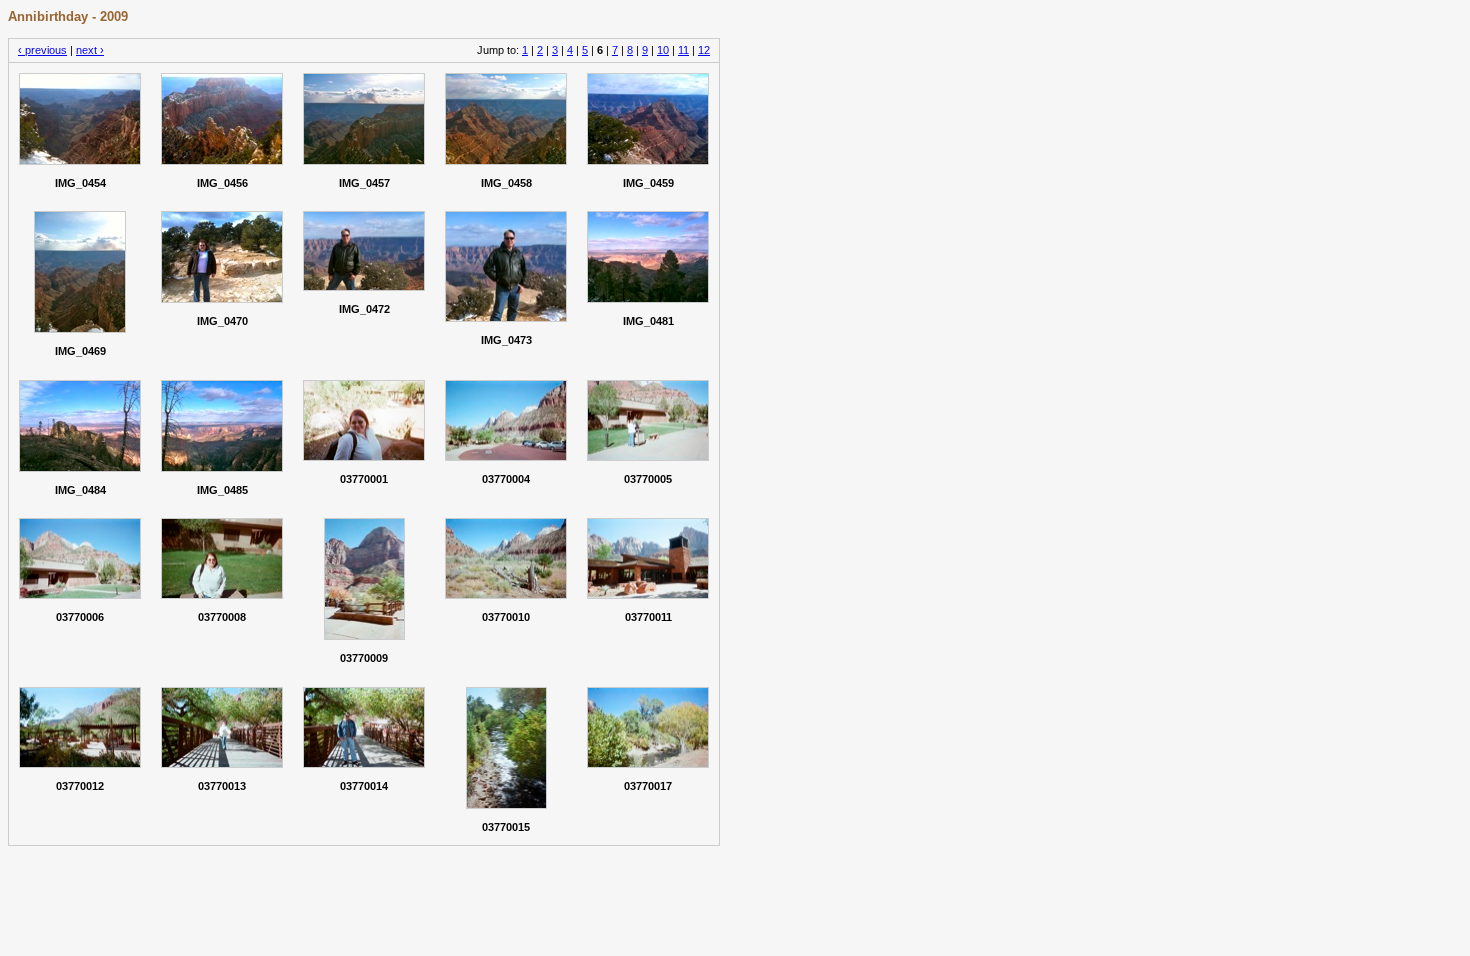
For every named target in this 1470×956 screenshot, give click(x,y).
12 (704, 50)
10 (663, 50)
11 (683, 50)
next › (90, 50)
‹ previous (42, 50)
